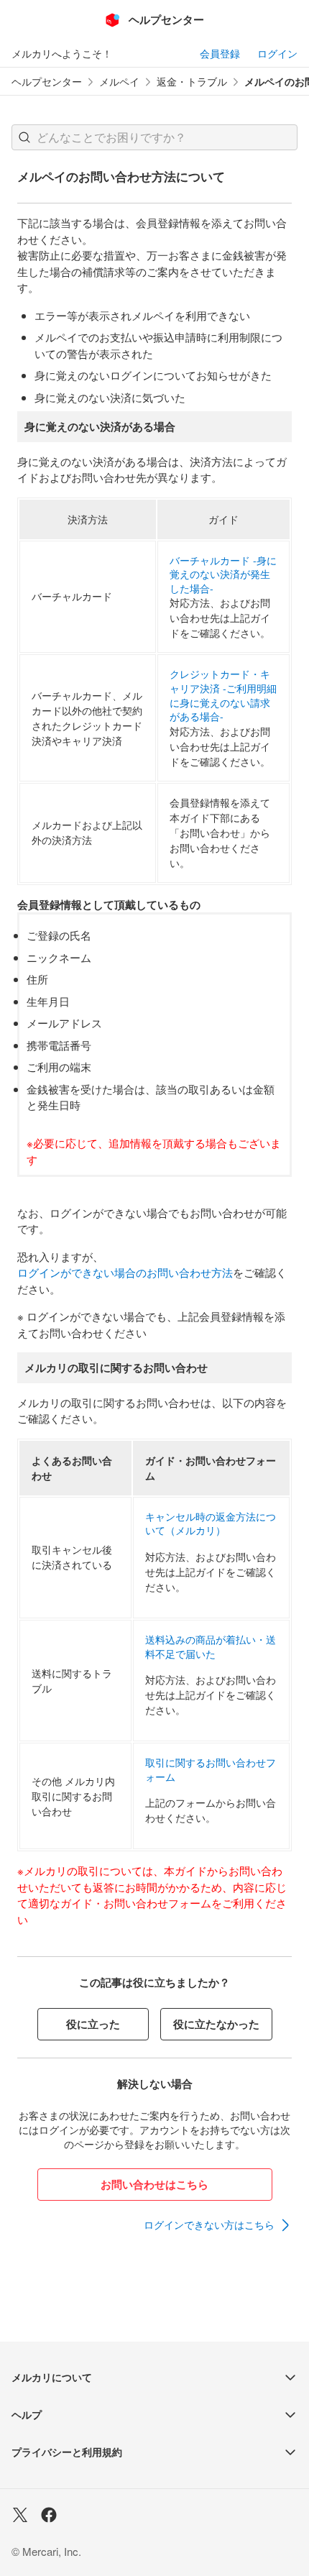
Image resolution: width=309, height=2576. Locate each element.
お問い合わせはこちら (154, 2184)
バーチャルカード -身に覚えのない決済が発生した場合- (223, 574)
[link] (218, 2225)
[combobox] (154, 137)
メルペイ (119, 82)
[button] (24, 137)
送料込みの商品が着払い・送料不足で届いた (211, 1647)
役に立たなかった (216, 2024)
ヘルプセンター (47, 82)
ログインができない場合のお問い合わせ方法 (125, 1272)
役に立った (93, 2024)
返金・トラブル (192, 82)
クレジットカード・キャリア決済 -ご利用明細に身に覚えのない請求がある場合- (223, 695)
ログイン (277, 53)
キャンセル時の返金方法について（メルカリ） (211, 1524)
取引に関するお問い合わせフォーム (211, 1770)
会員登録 (220, 53)
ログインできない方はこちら (209, 2224)
